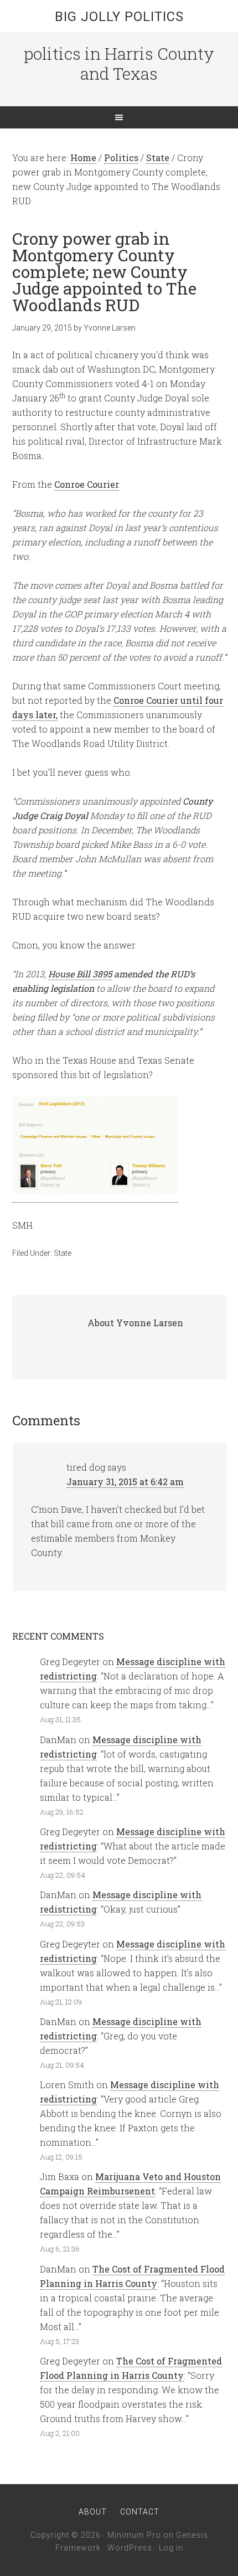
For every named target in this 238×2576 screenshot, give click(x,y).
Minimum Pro (134, 2535)
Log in (171, 2548)
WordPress (130, 2548)
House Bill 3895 (80, 974)
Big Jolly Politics (119, 17)
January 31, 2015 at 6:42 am (125, 1482)
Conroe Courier (87, 484)
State (63, 1253)
